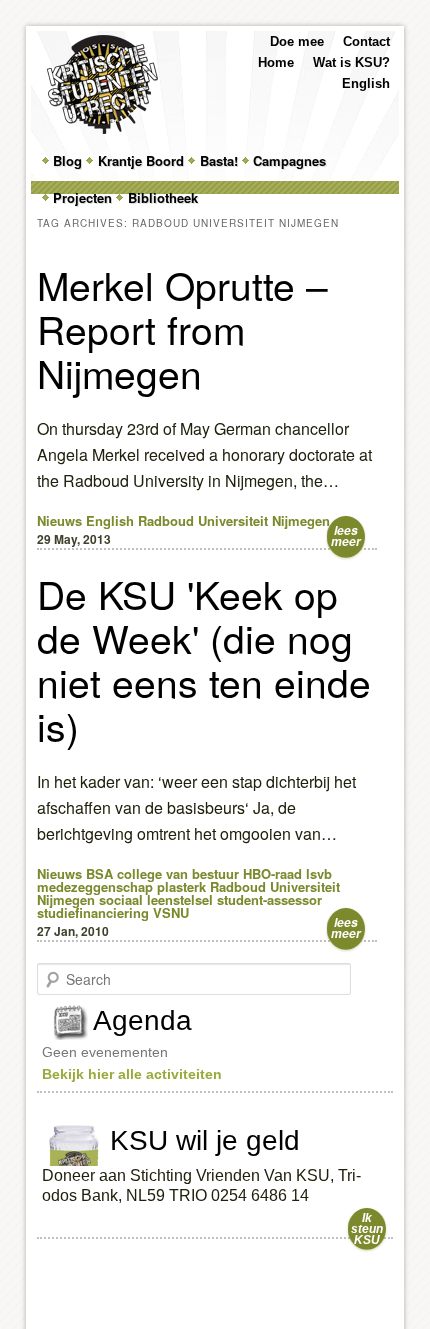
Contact (366, 41)
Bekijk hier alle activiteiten (132, 1074)
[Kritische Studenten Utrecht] (102, 84)
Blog (67, 160)
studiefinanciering (93, 912)
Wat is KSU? (351, 62)
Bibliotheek (163, 197)
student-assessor (269, 899)
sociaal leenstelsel (156, 899)
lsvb (319, 873)
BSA (99, 873)
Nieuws (59, 520)
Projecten (82, 197)
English (366, 83)
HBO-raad (272, 873)
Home (276, 62)
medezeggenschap (95, 886)
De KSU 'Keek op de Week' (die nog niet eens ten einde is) (204, 659)
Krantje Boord (141, 160)
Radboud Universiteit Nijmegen (234, 520)
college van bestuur (178, 873)
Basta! (219, 160)
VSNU (171, 912)
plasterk (181, 886)
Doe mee (297, 41)
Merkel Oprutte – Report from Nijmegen (182, 328)
